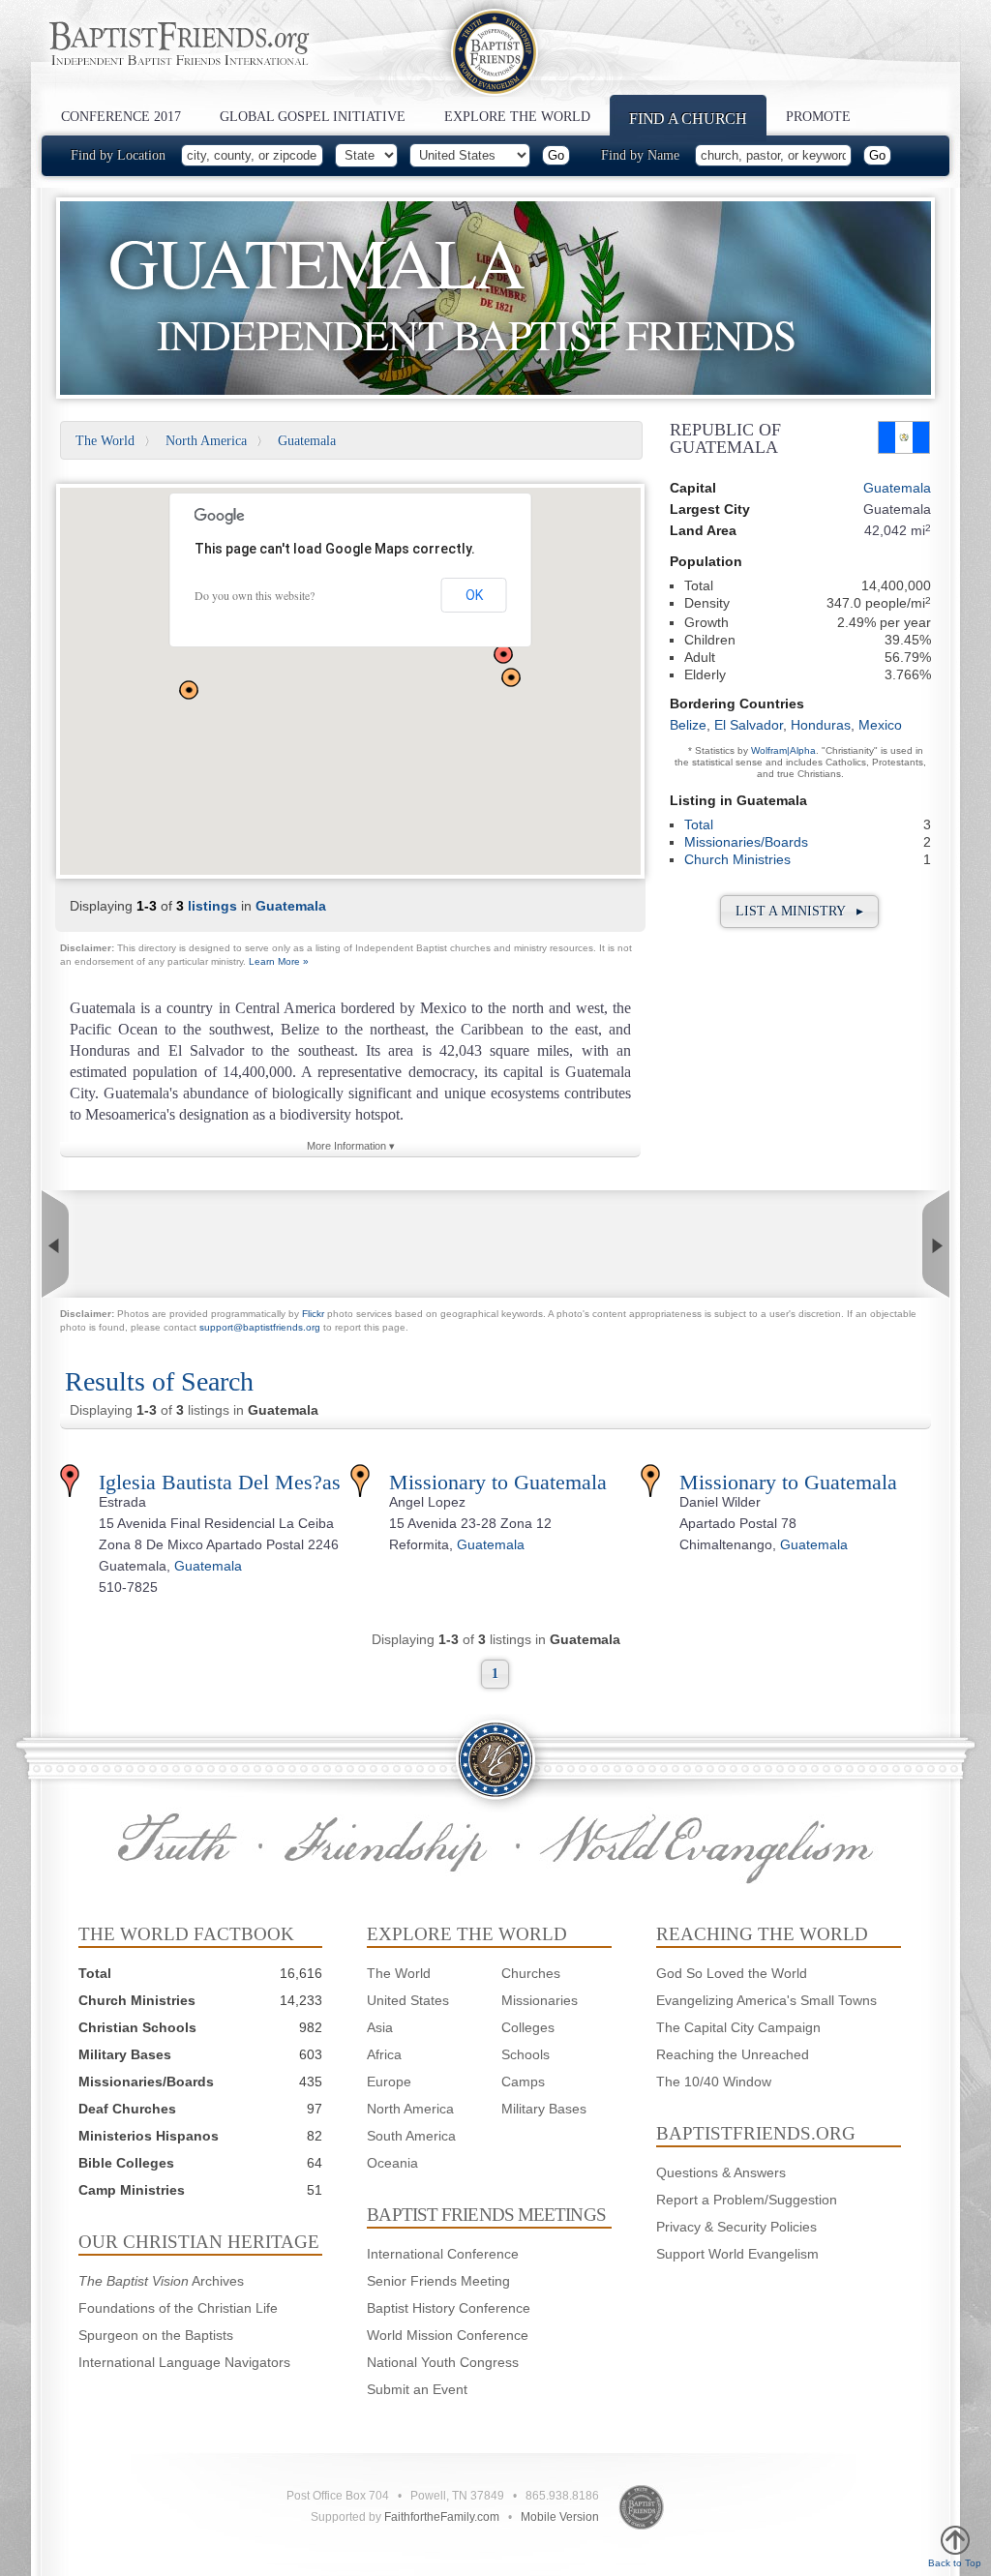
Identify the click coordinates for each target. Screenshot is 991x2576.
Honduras (821, 725)
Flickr (313, 1314)
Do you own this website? (255, 595)
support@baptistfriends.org (260, 1327)
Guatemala (307, 441)
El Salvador (749, 725)
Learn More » (279, 961)
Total (699, 824)
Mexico (880, 725)
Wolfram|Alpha (783, 750)
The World (105, 441)
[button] (503, 654)
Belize (688, 725)
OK (474, 595)
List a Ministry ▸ (799, 911)
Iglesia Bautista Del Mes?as (220, 1482)
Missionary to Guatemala (498, 1482)
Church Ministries (737, 859)
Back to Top (955, 2563)
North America (206, 441)
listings (212, 906)
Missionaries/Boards (746, 842)
